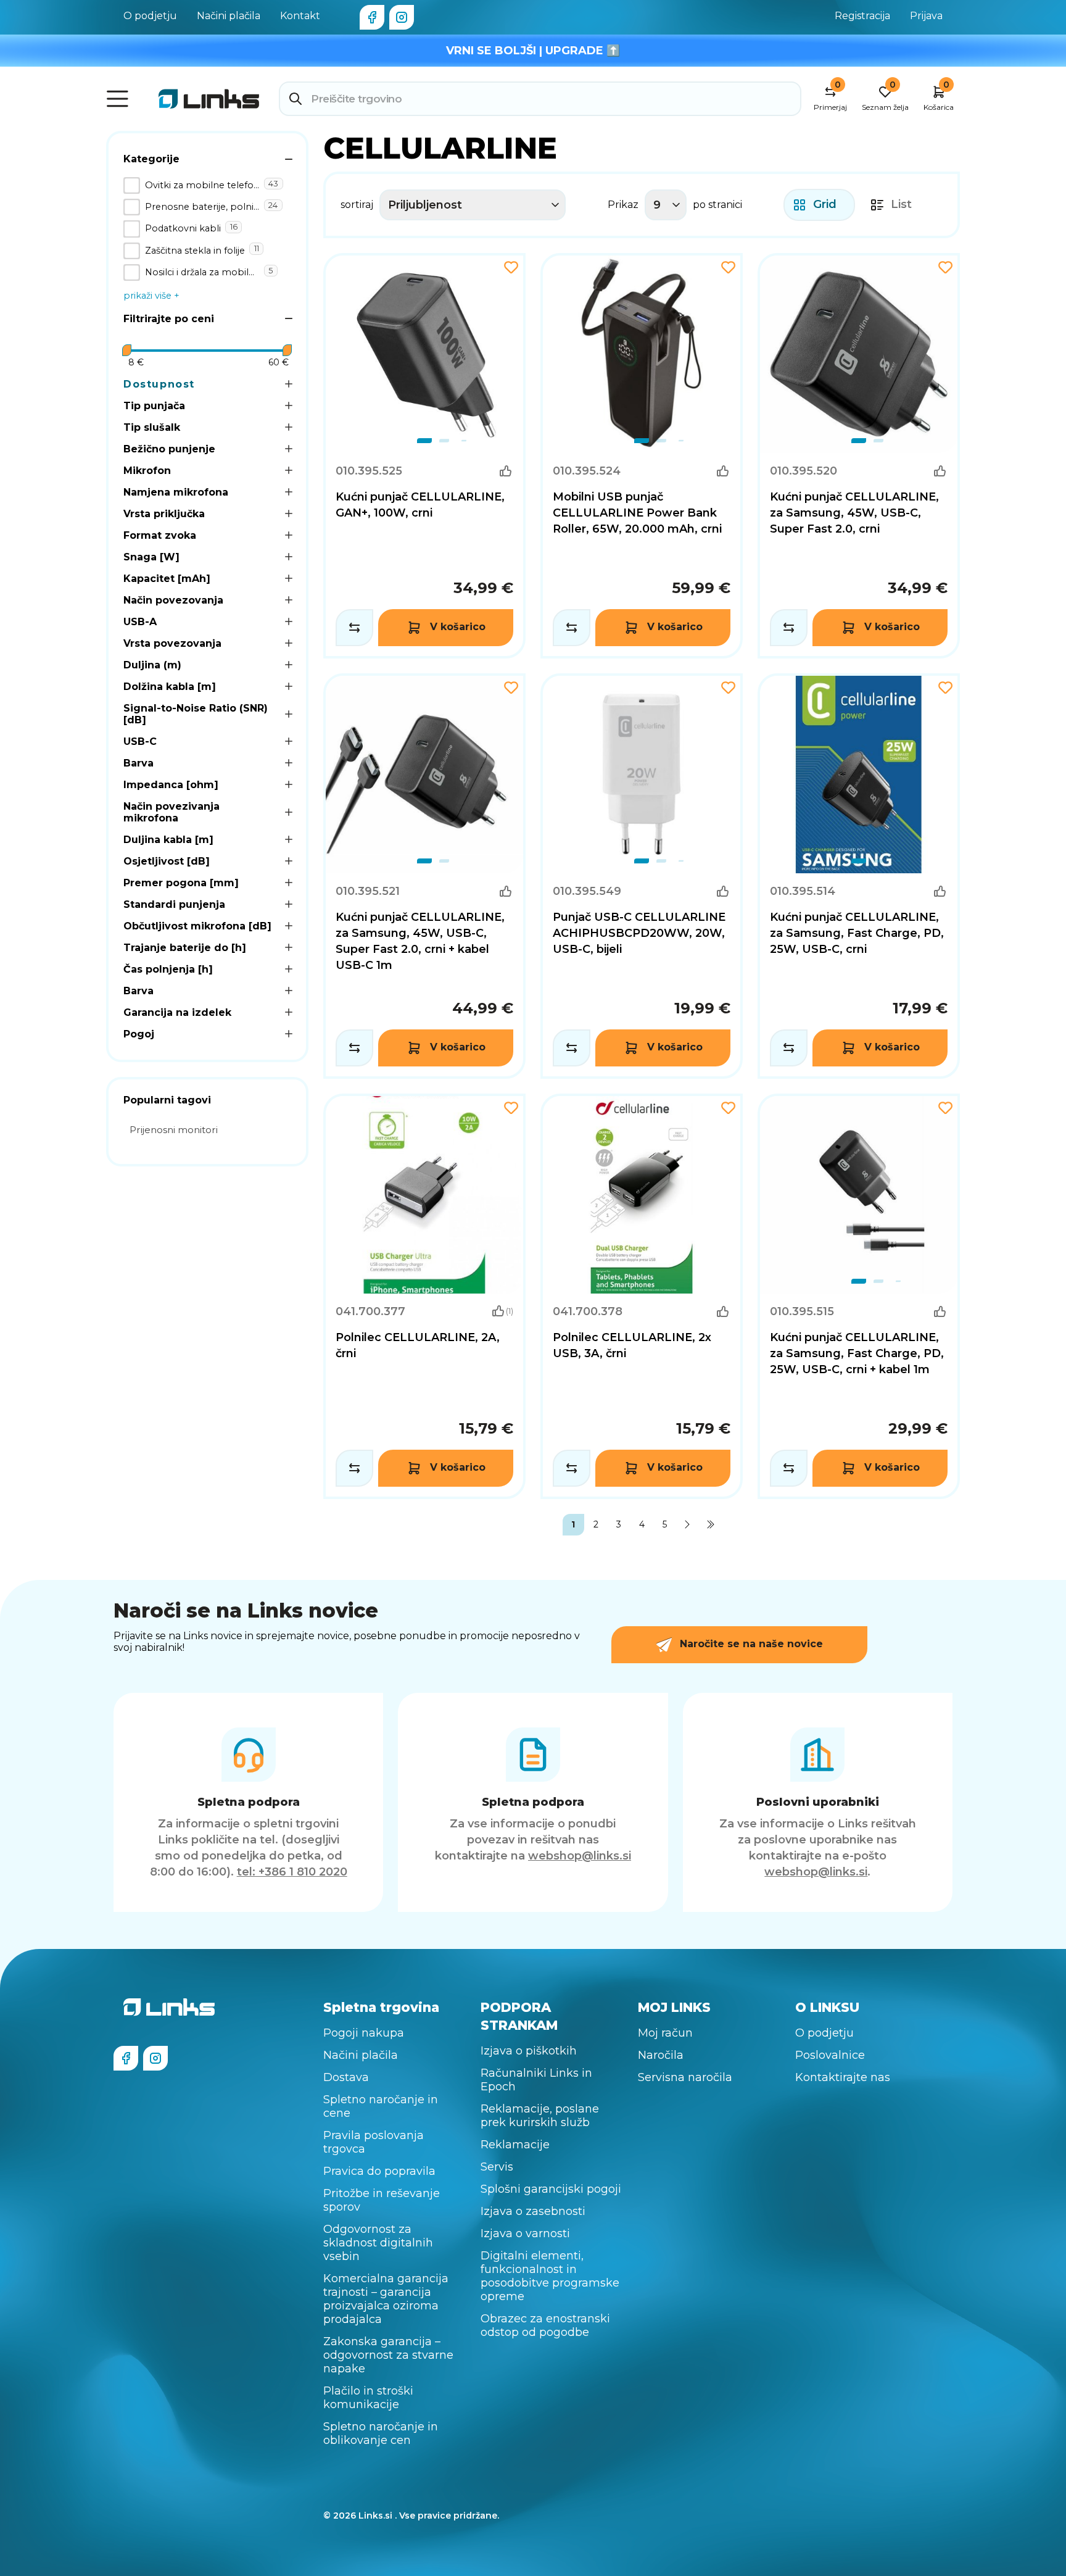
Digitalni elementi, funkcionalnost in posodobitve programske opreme (550, 2276)
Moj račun (665, 2033)
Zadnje (710, 1525)
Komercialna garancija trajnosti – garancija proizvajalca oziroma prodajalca (386, 2299)
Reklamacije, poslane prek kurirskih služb (540, 2116)
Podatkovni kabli (183, 228)
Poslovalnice (830, 2055)
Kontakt (300, 16)
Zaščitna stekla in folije (195, 251)
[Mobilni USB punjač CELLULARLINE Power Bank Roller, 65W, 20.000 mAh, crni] (642, 456)
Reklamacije (515, 2145)
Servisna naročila (685, 2077)
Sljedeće (688, 1525)
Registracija (862, 16)
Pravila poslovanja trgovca (374, 2142)
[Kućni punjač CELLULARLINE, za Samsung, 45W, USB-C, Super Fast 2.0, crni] (859, 456)
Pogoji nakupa (364, 2033)
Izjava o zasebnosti (533, 2211)
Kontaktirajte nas (843, 2077)
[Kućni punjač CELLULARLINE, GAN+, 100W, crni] (424, 456)
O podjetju (150, 16)
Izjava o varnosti (525, 2233)
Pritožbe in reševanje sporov (382, 2200)
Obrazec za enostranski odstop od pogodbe (545, 2325)
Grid (825, 204)
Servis (497, 2167)
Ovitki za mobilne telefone (202, 185)
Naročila (661, 2055)
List (901, 204)
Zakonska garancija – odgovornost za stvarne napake (388, 2355)
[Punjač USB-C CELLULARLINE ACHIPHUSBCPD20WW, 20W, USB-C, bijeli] (642, 876)
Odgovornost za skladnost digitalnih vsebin (378, 2243)
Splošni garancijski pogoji (551, 2189)
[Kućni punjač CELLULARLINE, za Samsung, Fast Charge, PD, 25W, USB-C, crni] (859, 876)
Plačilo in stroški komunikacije (368, 2398)
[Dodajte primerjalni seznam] (354, 628)
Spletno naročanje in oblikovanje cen (381, 2433)
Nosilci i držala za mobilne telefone (202, 272)
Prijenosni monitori (174, 1130)
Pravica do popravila (379, 2171)
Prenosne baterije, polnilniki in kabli (202, 207)
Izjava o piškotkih (529, 2051)
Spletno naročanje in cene (381, 2106)
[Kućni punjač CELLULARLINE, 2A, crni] (424, 1296)
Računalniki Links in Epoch (536, 2080)
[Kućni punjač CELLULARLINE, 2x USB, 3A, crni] (642, 1296)
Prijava (926, 16)
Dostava (346, 2077)
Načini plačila (229, 16)
